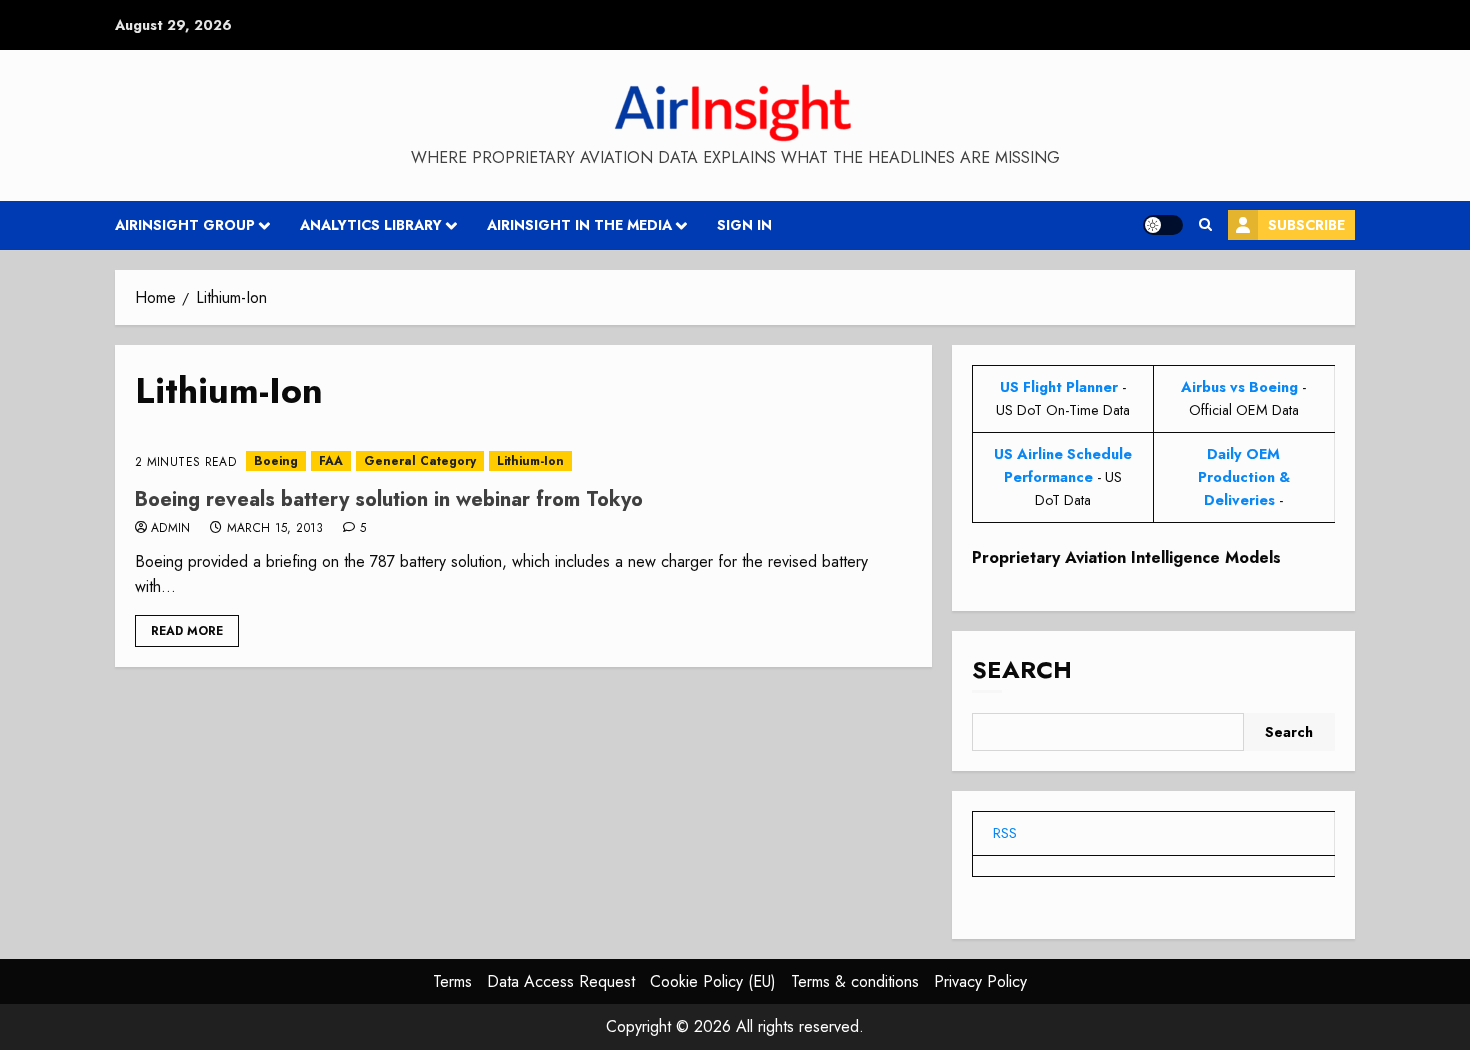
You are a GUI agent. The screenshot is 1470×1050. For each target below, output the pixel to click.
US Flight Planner (1059, 387)
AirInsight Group (185, 225)
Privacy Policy (980, 981)
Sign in (744, 225)
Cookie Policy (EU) (713, 981)
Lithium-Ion (530, 461)
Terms (452, 981)
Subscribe (1306, 225)
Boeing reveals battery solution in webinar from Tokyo (389, 499)
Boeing (276, 461)
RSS (1005, 833)
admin (171, 529)
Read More (187, 631)
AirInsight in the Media (579, 225)
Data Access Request (561, 981)
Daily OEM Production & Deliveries (1244, 477)
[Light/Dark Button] (1163, 225)
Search (1022, 669)
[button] (1205, 225)
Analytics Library (371, 225)
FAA (331, 461)
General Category (420, 461)
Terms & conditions (855, 981)
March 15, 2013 (275, 529)
